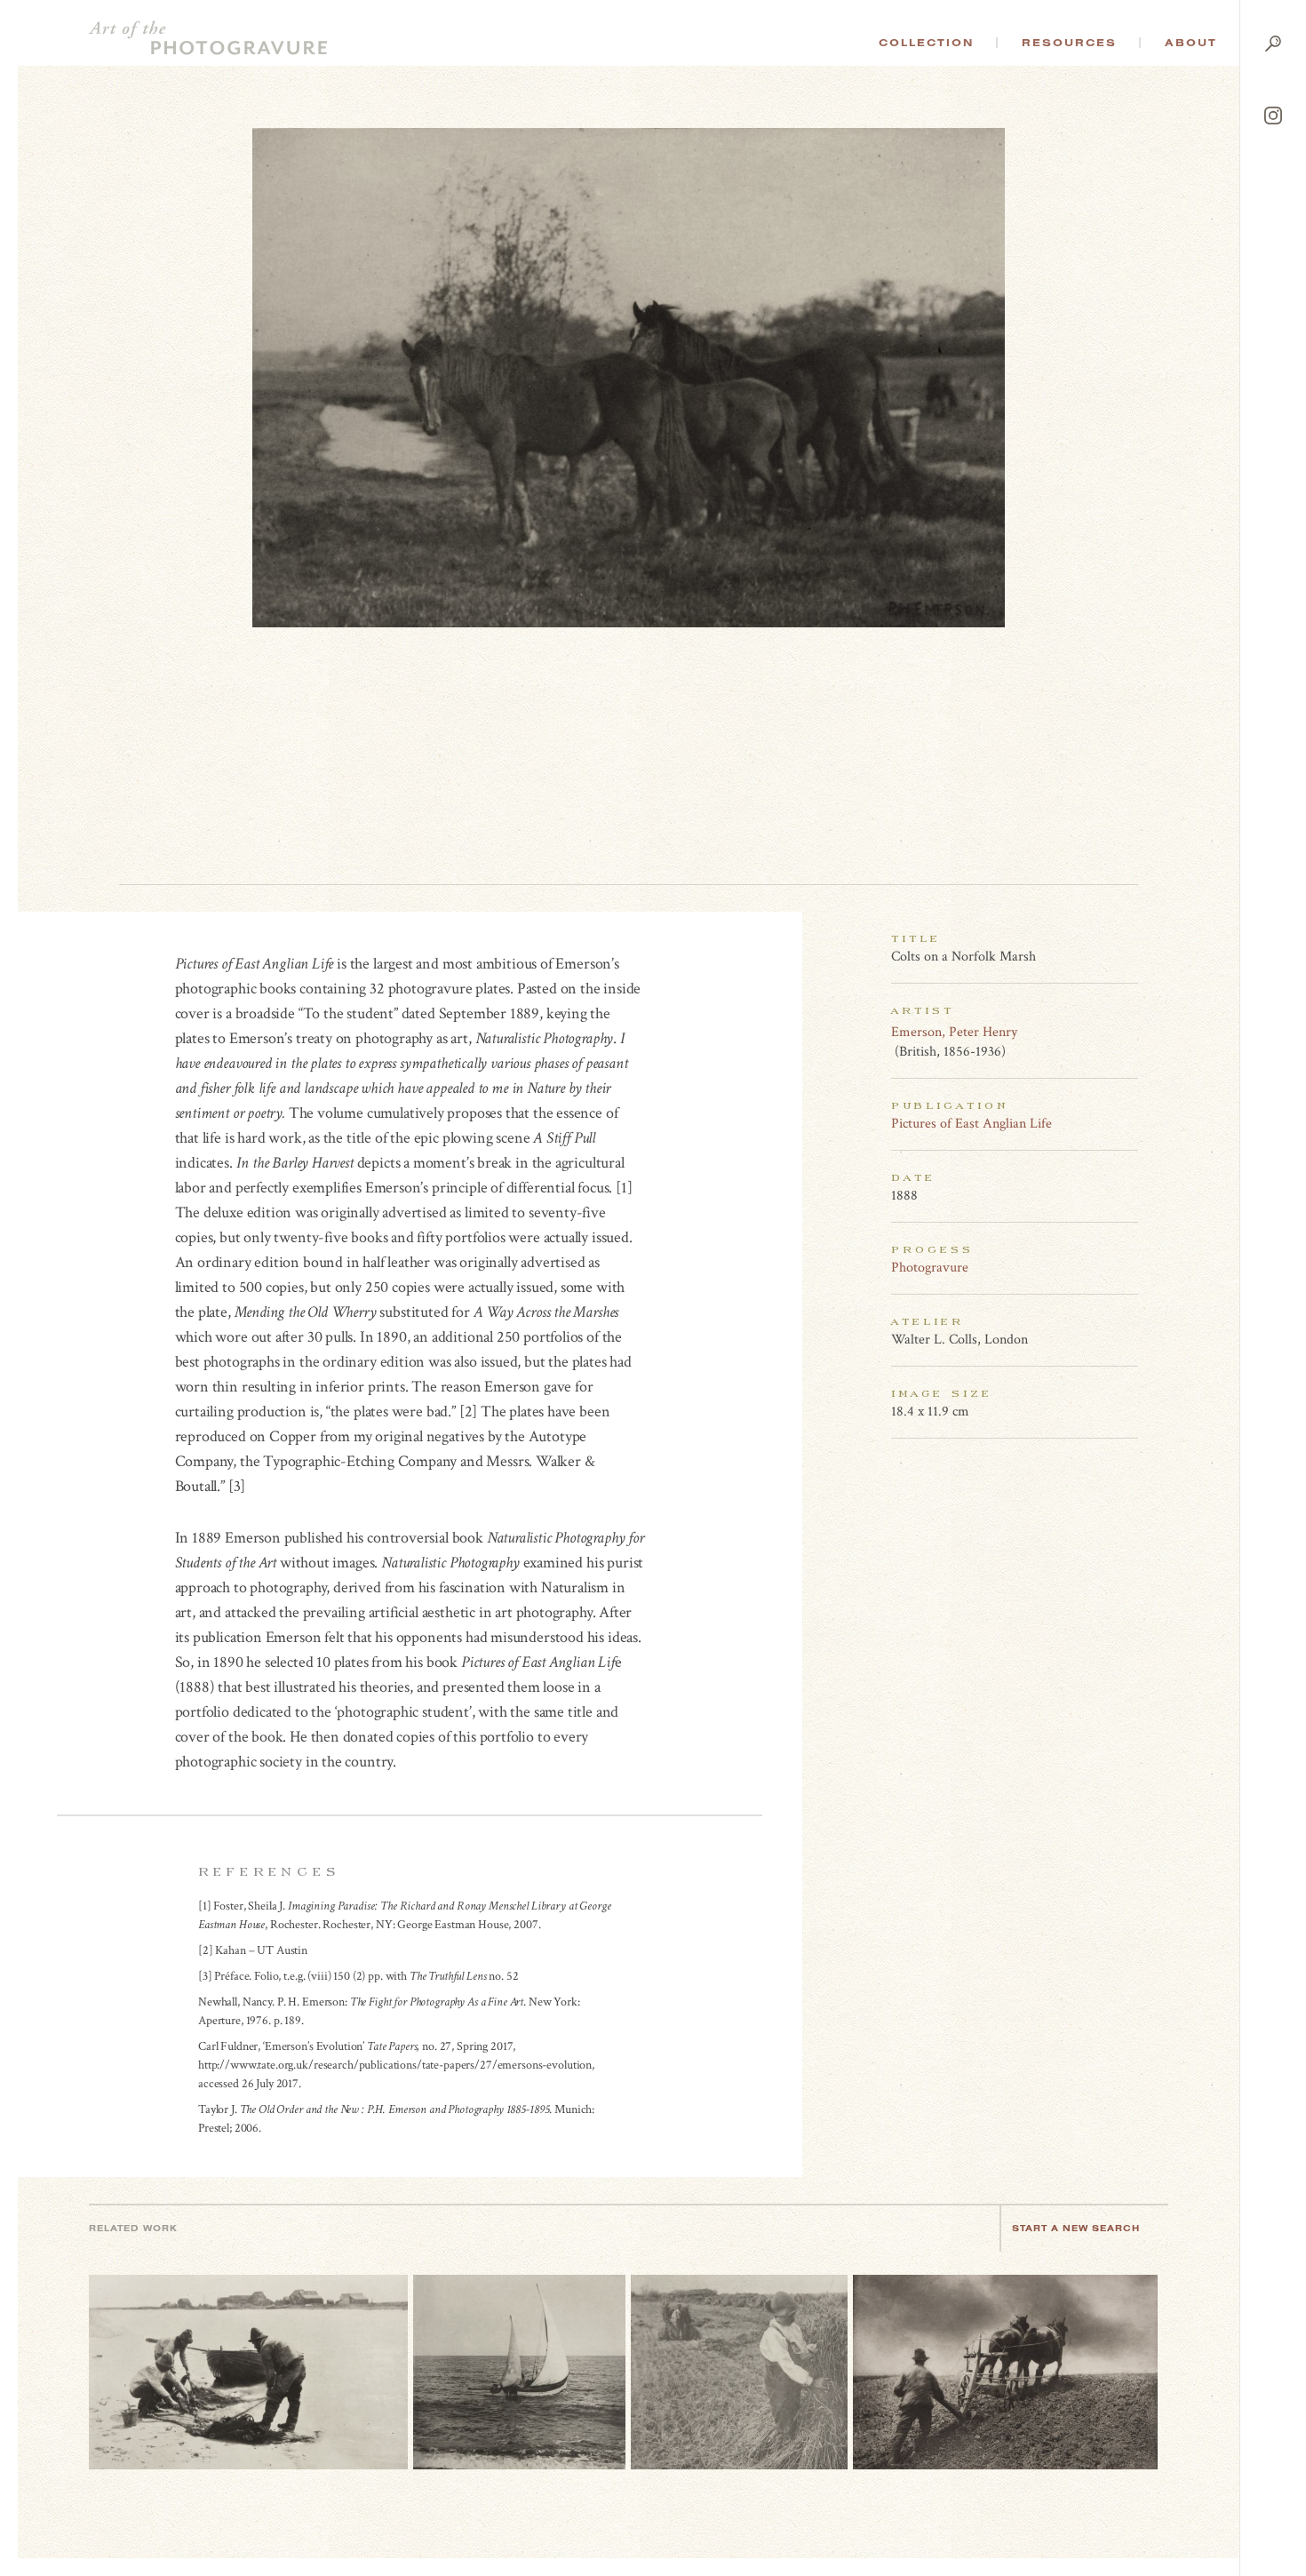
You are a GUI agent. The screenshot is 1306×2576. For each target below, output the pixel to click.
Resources (1069, 43)
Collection (926, 43)
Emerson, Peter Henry (954, 1032)
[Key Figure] (1128, 1032)
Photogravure (930, 1268)
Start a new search (1076, 2228)
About (1191, 43)
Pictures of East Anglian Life (972, 1124)
